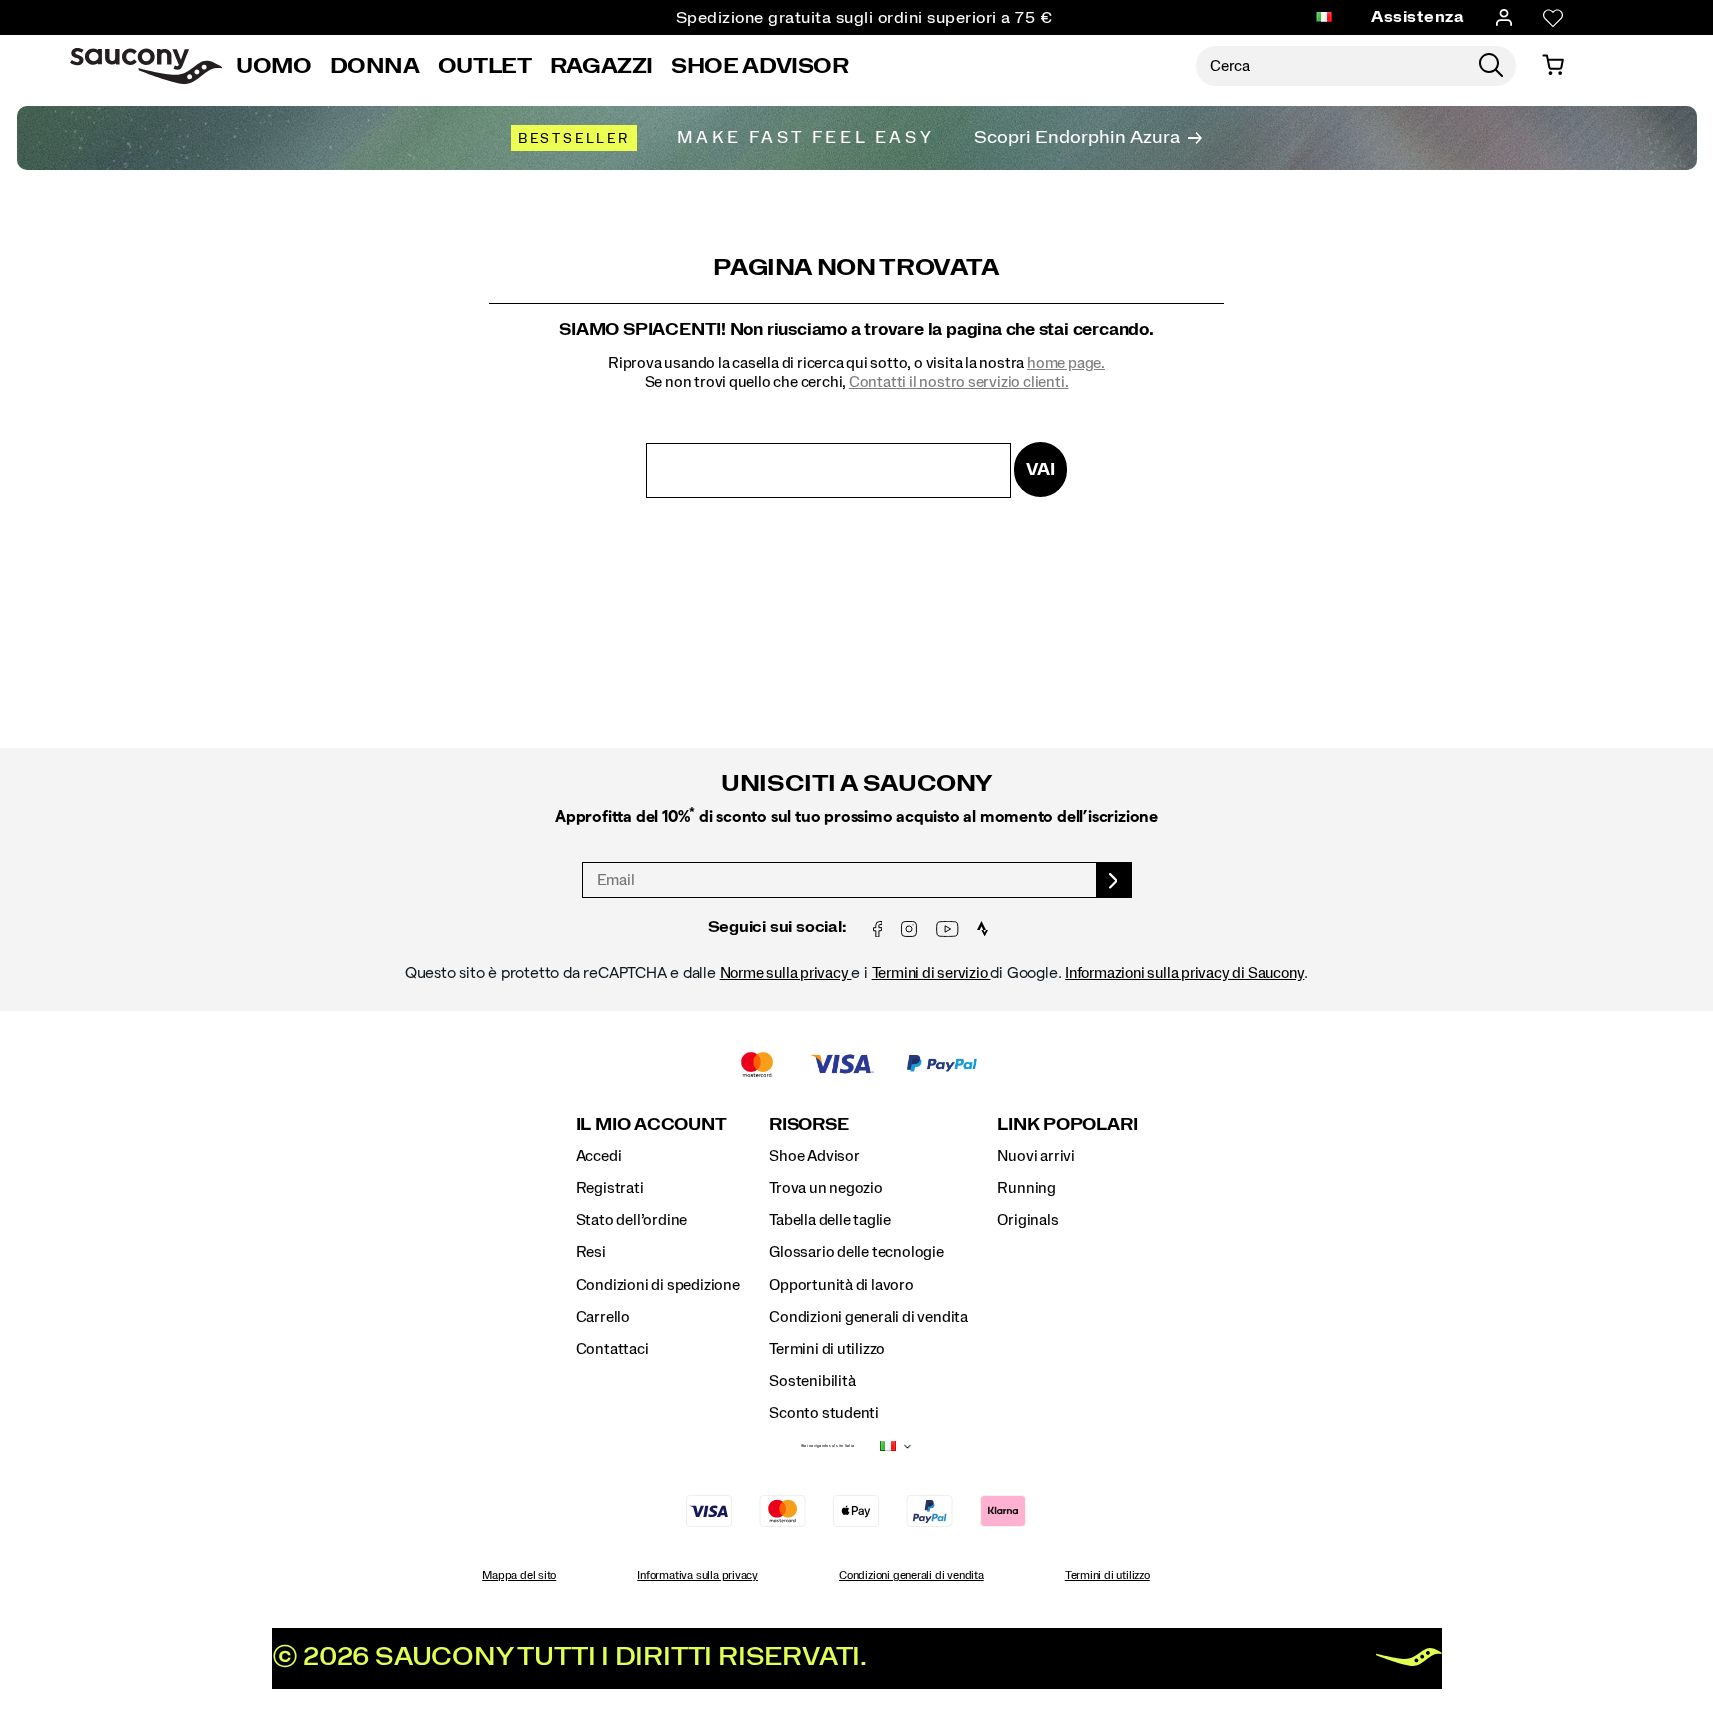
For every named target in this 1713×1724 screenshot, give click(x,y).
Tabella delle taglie (830, 1220)
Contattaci (612, 1349)
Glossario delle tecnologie (856, 1252)
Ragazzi (601, 66)
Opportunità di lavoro (841, 1285)
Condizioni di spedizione (658, 1285)
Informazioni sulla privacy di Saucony (1184, 973)
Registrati (610, 1188)
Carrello (603, 1317)
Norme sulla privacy (786, 973)
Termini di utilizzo (827, 1349)
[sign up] (1114, 880)
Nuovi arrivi (1035, 1156)
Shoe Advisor (760, 66)
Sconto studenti (824, 1413)
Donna (375, 66)
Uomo (274, 66)
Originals (1027, 1220)
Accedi (599, 1156)
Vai (1040, 469)
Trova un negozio (826, 1188)
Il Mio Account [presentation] (651, 1124)
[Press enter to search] (1491, 66)
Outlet (485, 66)
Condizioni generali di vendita (868, 1317)
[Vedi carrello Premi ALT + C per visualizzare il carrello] (1553, 66)
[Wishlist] (1553, 18)
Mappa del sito (519, 1575)
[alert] (857, 857)
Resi (591, 1252)
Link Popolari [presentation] (1067, 1124)
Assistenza (1417, 17)
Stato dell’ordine (631, 1220)
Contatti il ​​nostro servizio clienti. (958, 382)
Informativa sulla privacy (697, 1575)
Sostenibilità (812, 1381)
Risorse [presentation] (808, 1124)
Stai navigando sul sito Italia (827, 1446)
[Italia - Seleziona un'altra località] (1324, 18)
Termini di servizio (931, 973)
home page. (1066, 363)
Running (1026, 1188)
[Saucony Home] (146, 66)
